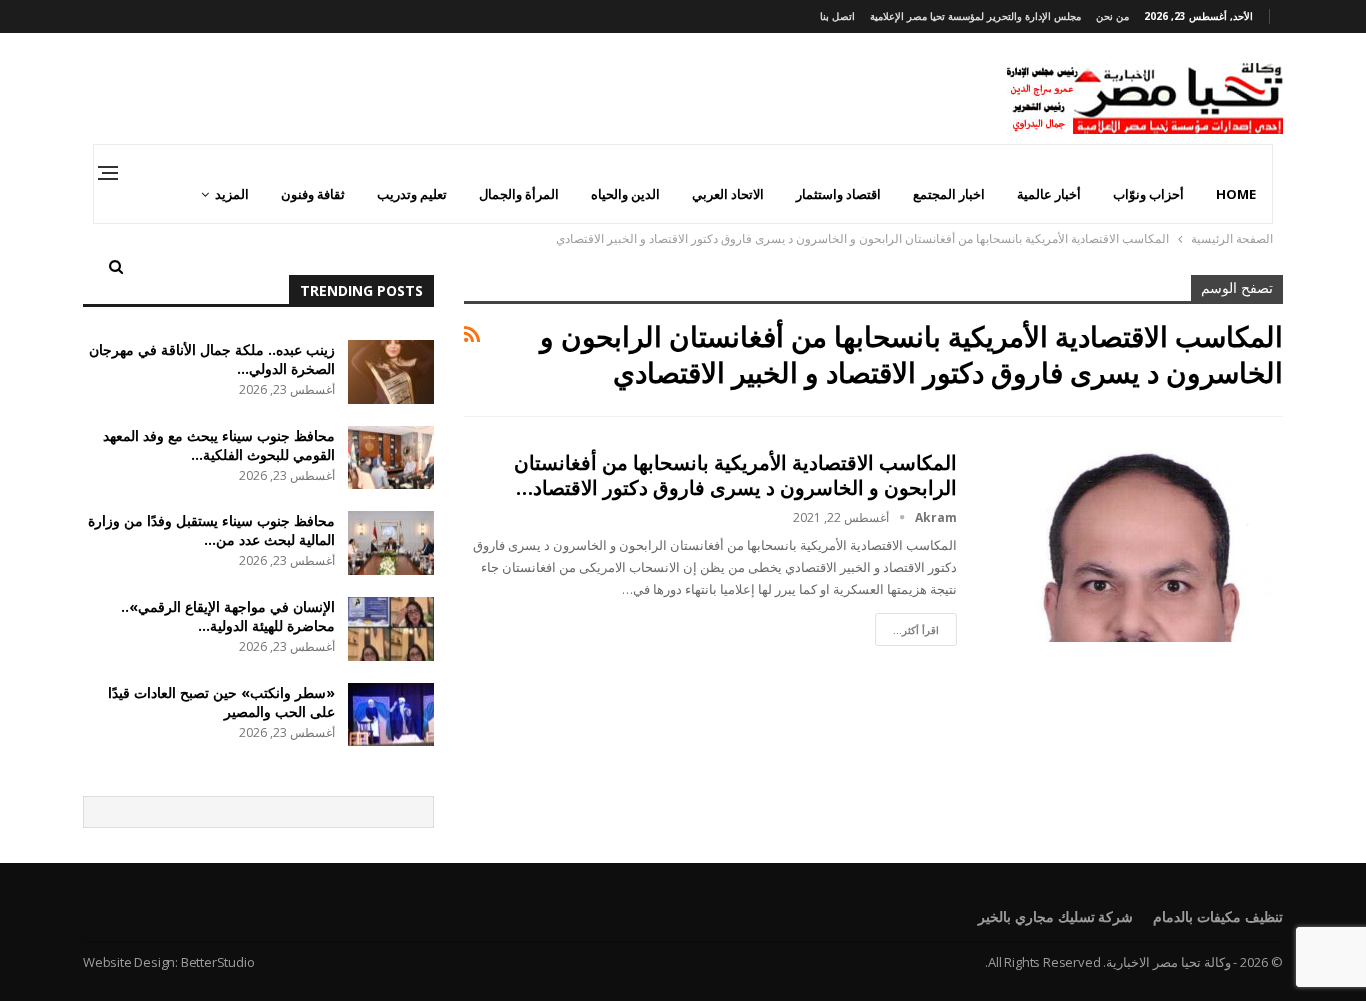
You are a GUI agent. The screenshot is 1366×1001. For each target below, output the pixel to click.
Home (1236, 194)
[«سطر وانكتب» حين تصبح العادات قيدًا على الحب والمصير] (391, 715)
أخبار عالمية (1049, 194)
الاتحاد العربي (728, 194)
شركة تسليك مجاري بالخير (1055, 916)
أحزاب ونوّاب (1148, 194)
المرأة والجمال (519, 194)
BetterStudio (218, 962)
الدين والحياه (625, 194)
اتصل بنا (837, 16)
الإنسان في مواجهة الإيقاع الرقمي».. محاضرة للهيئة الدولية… (228, 616)
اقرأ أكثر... (916, 630)
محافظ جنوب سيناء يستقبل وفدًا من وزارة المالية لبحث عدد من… (211, 530)
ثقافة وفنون (313, 194)
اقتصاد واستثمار (838, 194)
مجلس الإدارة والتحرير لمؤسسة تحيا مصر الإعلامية (975, 16)
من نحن (1112, 16)
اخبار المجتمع (949, 194)
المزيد (232, 194)
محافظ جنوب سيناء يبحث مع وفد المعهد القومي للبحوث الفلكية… (219, 445)
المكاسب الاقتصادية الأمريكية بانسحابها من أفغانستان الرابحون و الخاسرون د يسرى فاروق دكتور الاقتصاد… (735, 475)
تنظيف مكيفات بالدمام (1218, 916)
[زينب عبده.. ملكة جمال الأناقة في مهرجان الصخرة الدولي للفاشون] (391, 372)
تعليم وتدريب (412, 194)
